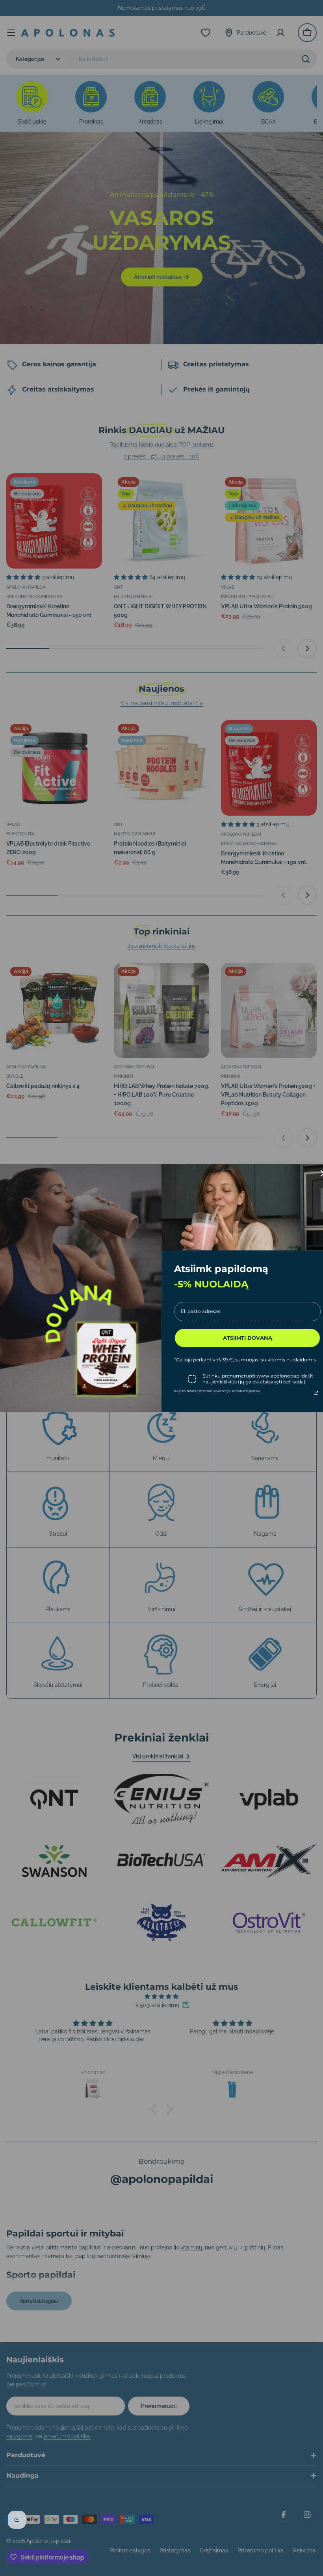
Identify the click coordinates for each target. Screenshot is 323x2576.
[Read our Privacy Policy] (316, 1393)
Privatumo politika (246, 1391)
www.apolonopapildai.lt (285, 1376)
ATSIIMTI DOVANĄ (248, 1338)
